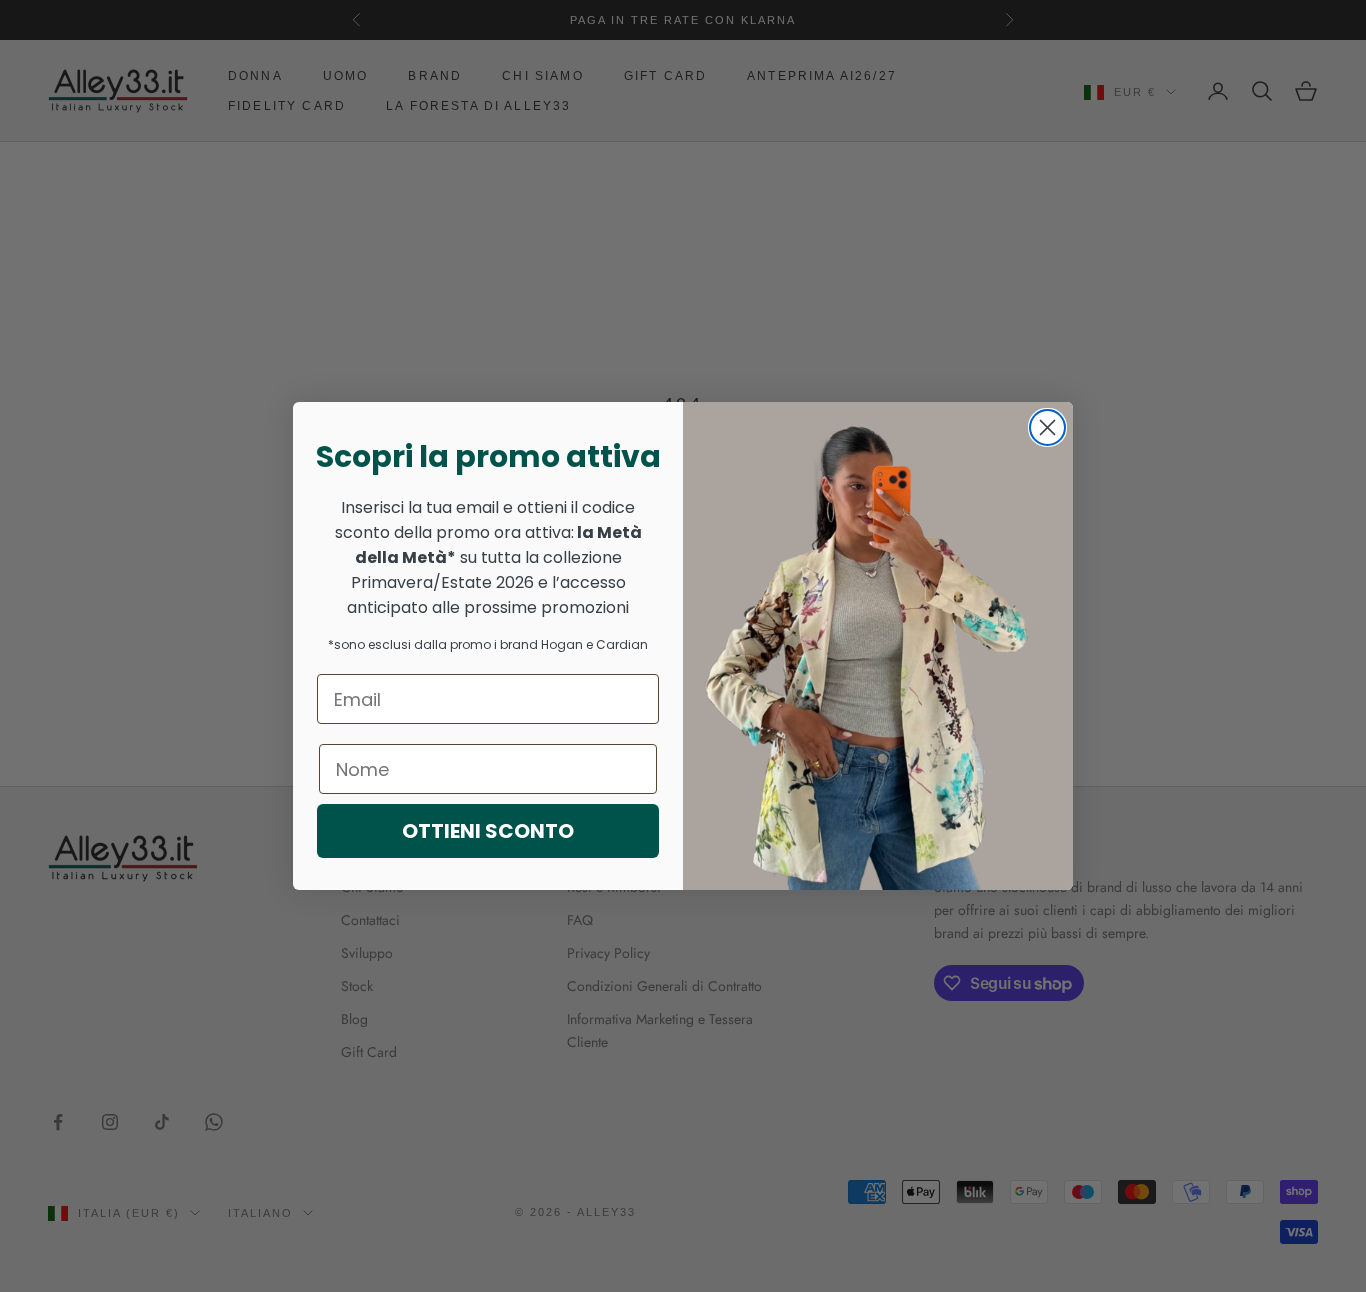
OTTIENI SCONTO (488, 831)
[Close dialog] (1047, 427)
